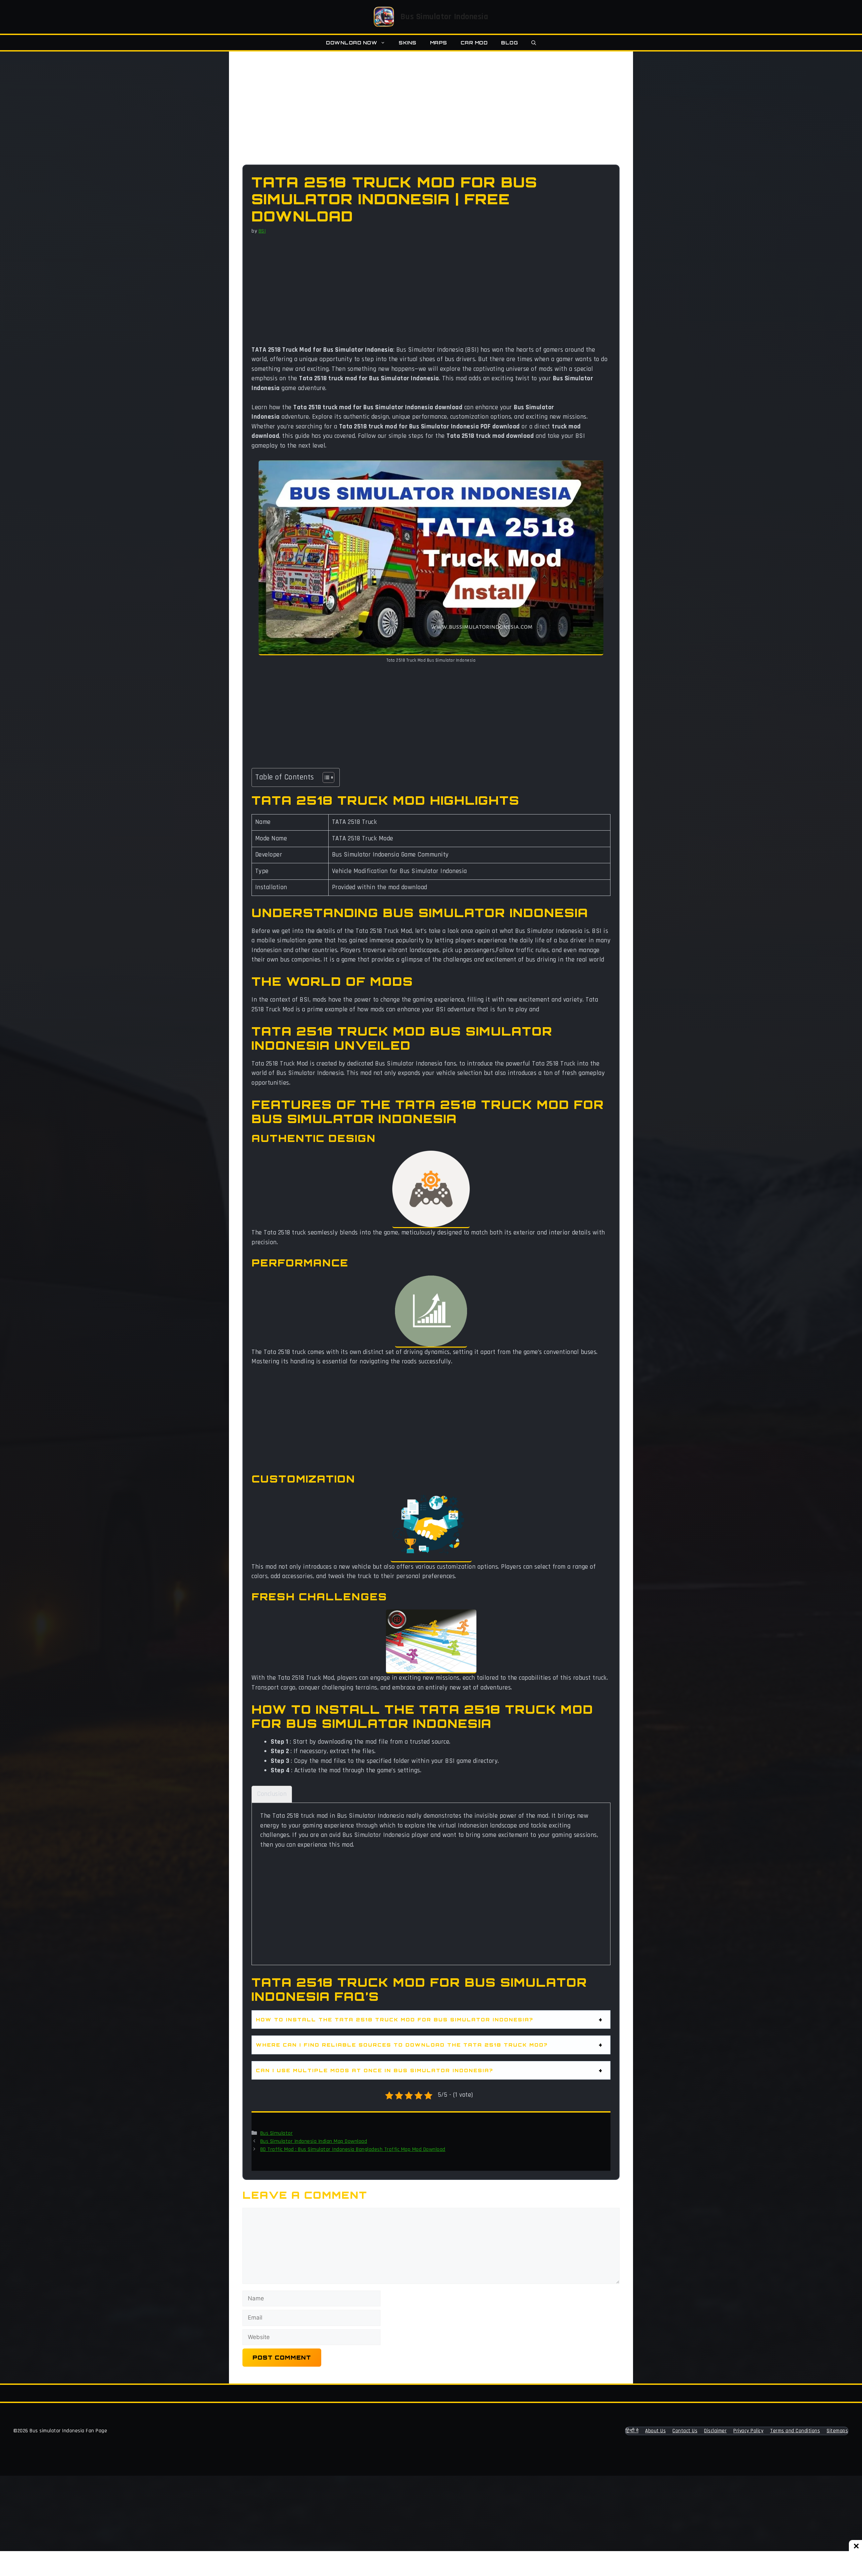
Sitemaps (837, 2431)
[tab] (272, 1794)
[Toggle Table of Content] (325, 777)
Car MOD (474, 43)
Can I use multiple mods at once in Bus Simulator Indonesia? (375, 2070)
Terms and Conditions (795, 2431)
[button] (534, 43)
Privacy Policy (748, 2431)
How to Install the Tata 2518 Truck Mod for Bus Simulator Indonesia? (395, 2020)
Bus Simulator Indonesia (444, 17)
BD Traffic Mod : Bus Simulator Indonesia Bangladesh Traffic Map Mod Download (353, 2149)
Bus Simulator (277, 2133)
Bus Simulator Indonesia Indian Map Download (314, 2141)
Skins (408, 43)
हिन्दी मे (632, 2431)
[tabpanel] (431, 1883)
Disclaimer (715, 2431)
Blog (509, 43)
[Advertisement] (431, 115)
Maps (439, 43)
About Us (655, 2431)
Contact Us (685, 2431)
